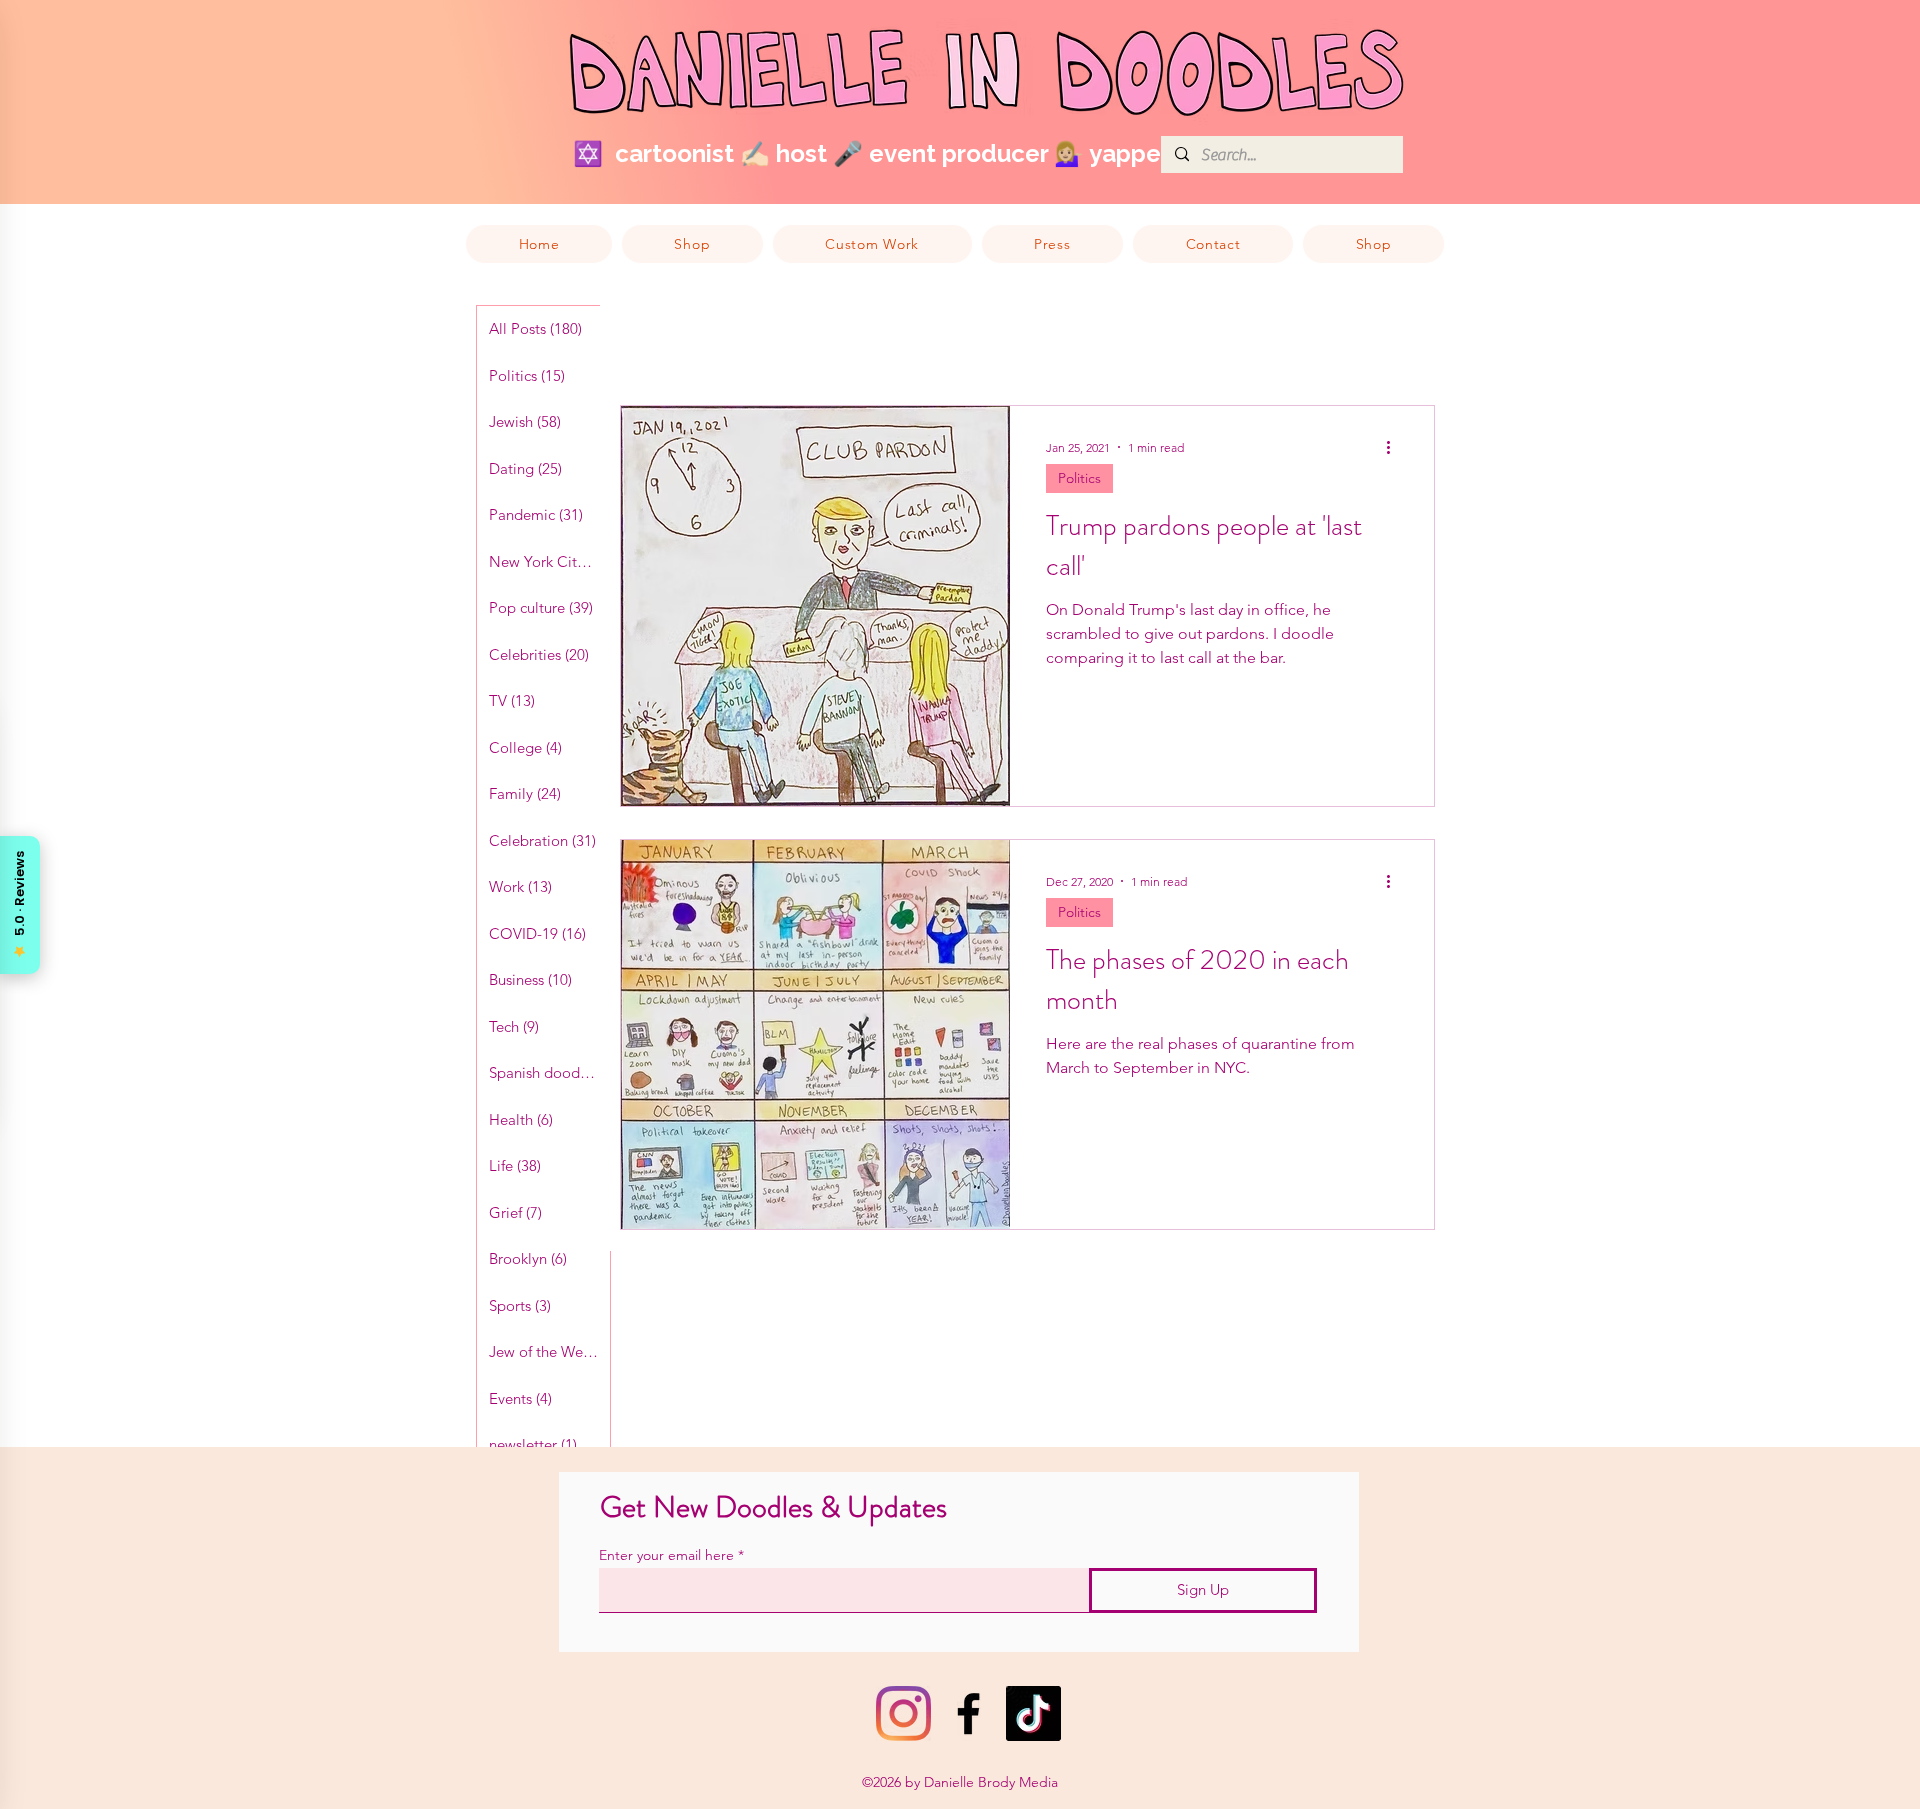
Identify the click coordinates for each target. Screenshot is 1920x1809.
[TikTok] (1033, 1713)
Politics (1079, 478)
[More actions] (1395, 447)
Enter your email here (666, 1555)
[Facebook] (968, 1713)
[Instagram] (903, 1713)
